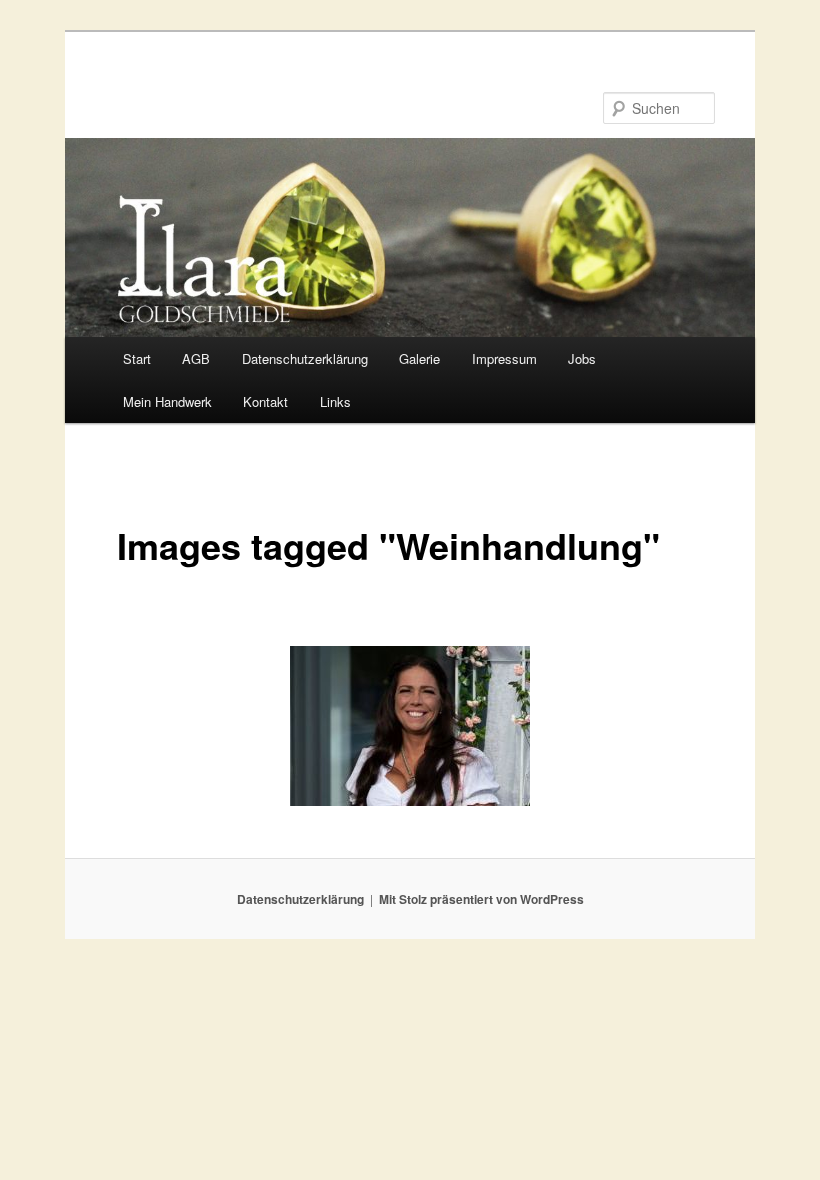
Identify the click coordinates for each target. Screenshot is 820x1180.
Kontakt (265, 401)
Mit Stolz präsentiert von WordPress (481, 899)
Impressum (504, 358)
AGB (196, 358)
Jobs (582, 358)
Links (335, 401)
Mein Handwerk (167, 401)
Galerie (419, 358)
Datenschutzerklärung (305, 358)
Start (137, 358)
